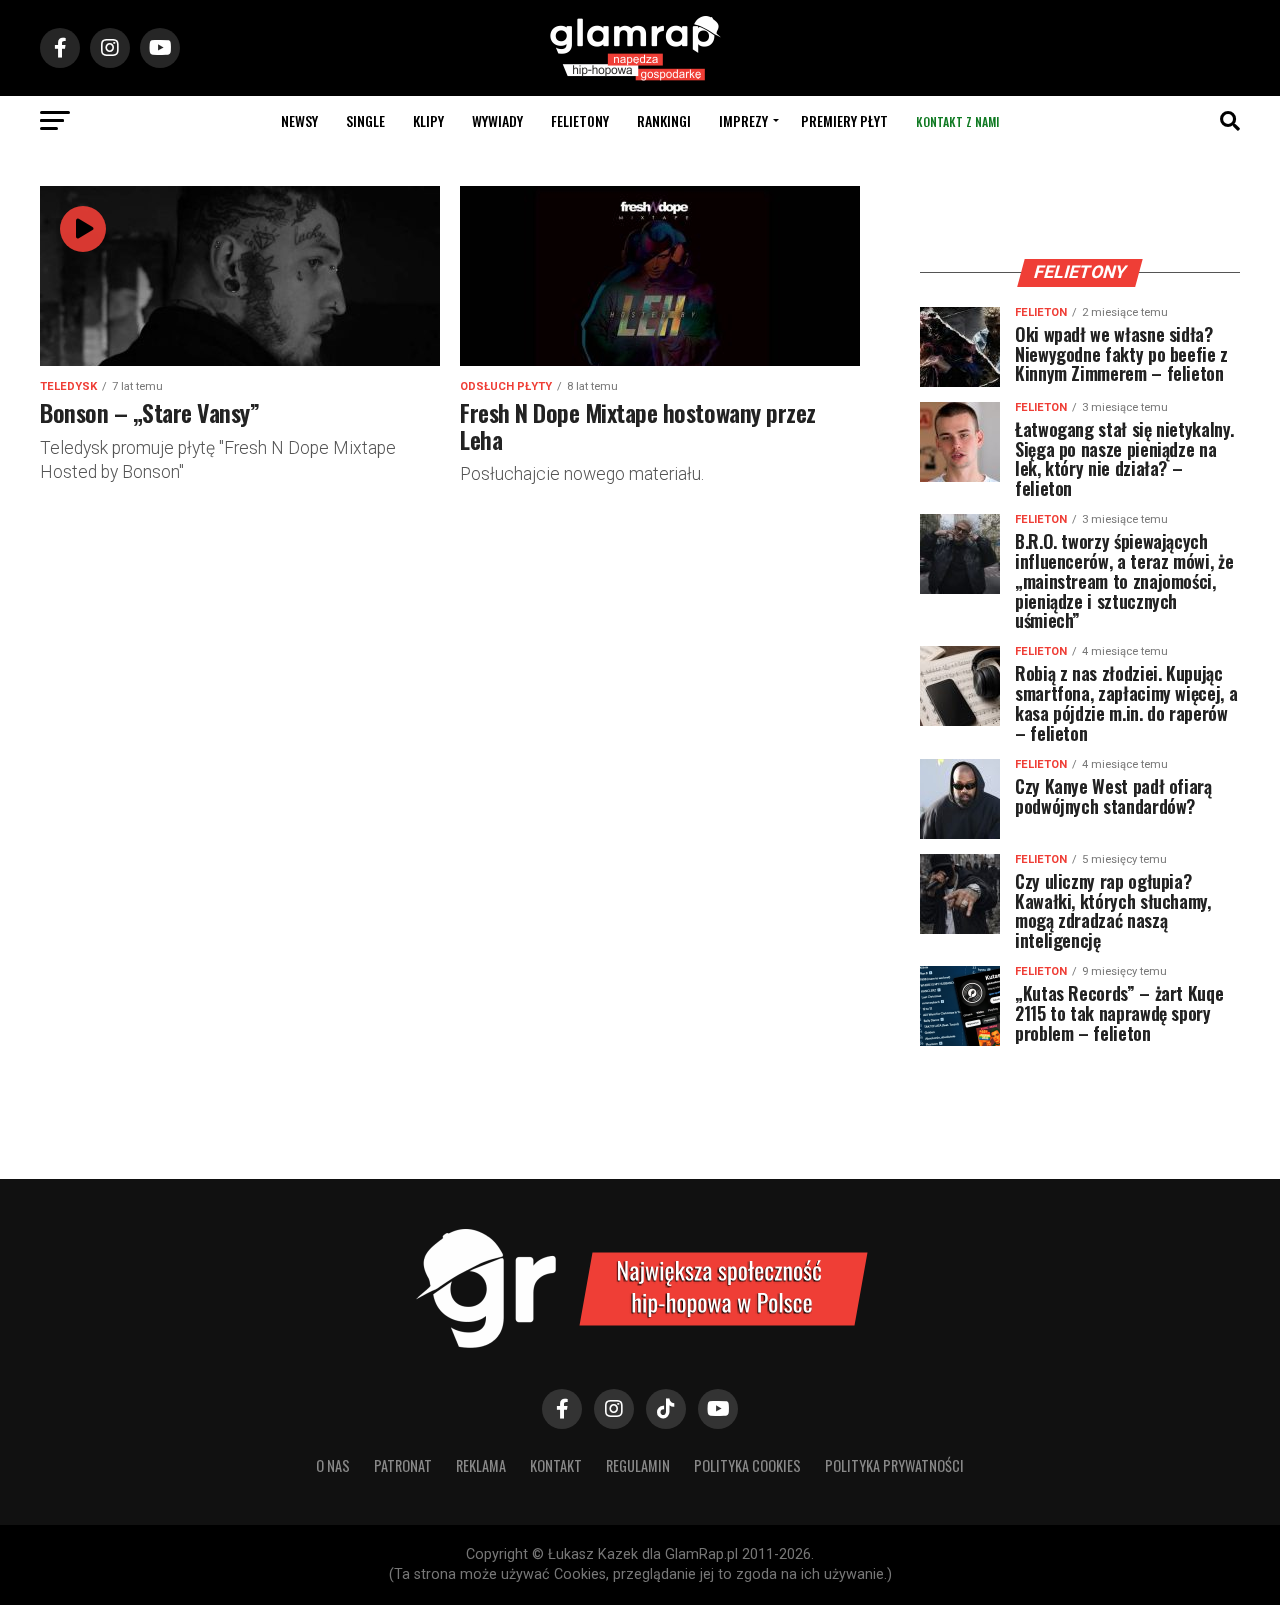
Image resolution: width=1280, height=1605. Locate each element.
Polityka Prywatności (894, 1465)
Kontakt (556, 1465)
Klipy (428, 120)
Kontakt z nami (957, 121)
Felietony (580, 120)
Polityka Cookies (747, 1465)
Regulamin (638, 1465)
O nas (333, 1465)
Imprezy (743, 120)
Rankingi (664, 120)
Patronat (403, 1465)
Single (365, 120)
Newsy (299, 120)
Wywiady (497, 120)
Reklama (481, 1465)
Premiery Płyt (844, 120)
